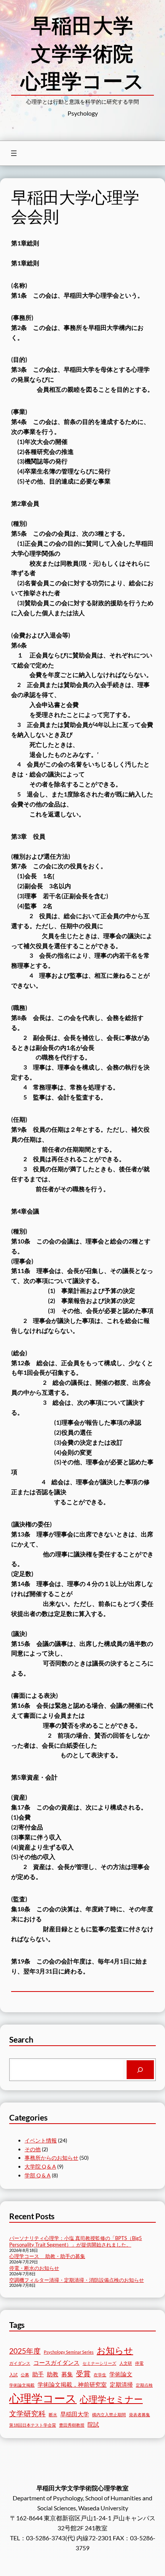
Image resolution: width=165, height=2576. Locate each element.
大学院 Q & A (40, 2166)
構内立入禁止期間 (109, 2415)
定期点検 (144, 2385)
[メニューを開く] (14, 153)
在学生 (100, 2375)
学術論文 (121, 2374)
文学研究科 (27, 2413)
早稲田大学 (75, 2414)
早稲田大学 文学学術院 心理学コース (87, 53)
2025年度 (25, 2351)
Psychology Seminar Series (69, 2352)
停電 (139, 2363)
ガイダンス (20, 2363)
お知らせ (115, 2350)
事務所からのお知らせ (51, 2158)
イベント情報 (41, 2140)
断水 (53, 2415)
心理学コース (43, 2398)
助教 (53, 2374)
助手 (38, 2374)
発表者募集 (139, 2415)
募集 (67, 2374)
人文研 (126, 2363)
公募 (25, 2375)
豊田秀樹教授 (72, 2425)
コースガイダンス (56, 2362)
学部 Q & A (38, 2175)
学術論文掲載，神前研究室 (72, 2384)
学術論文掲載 (22, 2385)
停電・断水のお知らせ (34, 2268)
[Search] (140, 2070)
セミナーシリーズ (99, 2363)
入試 (13, 2375)
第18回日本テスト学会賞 (33, 2425)
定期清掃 (121, 2384)
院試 (93, 2424)
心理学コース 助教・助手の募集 (47, 2256)
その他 (33, 2149)
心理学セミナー (111, 2399)
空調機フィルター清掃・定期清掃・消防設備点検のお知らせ (77, 2280)
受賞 (83, 2373)
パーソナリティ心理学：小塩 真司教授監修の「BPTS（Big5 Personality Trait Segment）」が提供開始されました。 (76, 2241)
